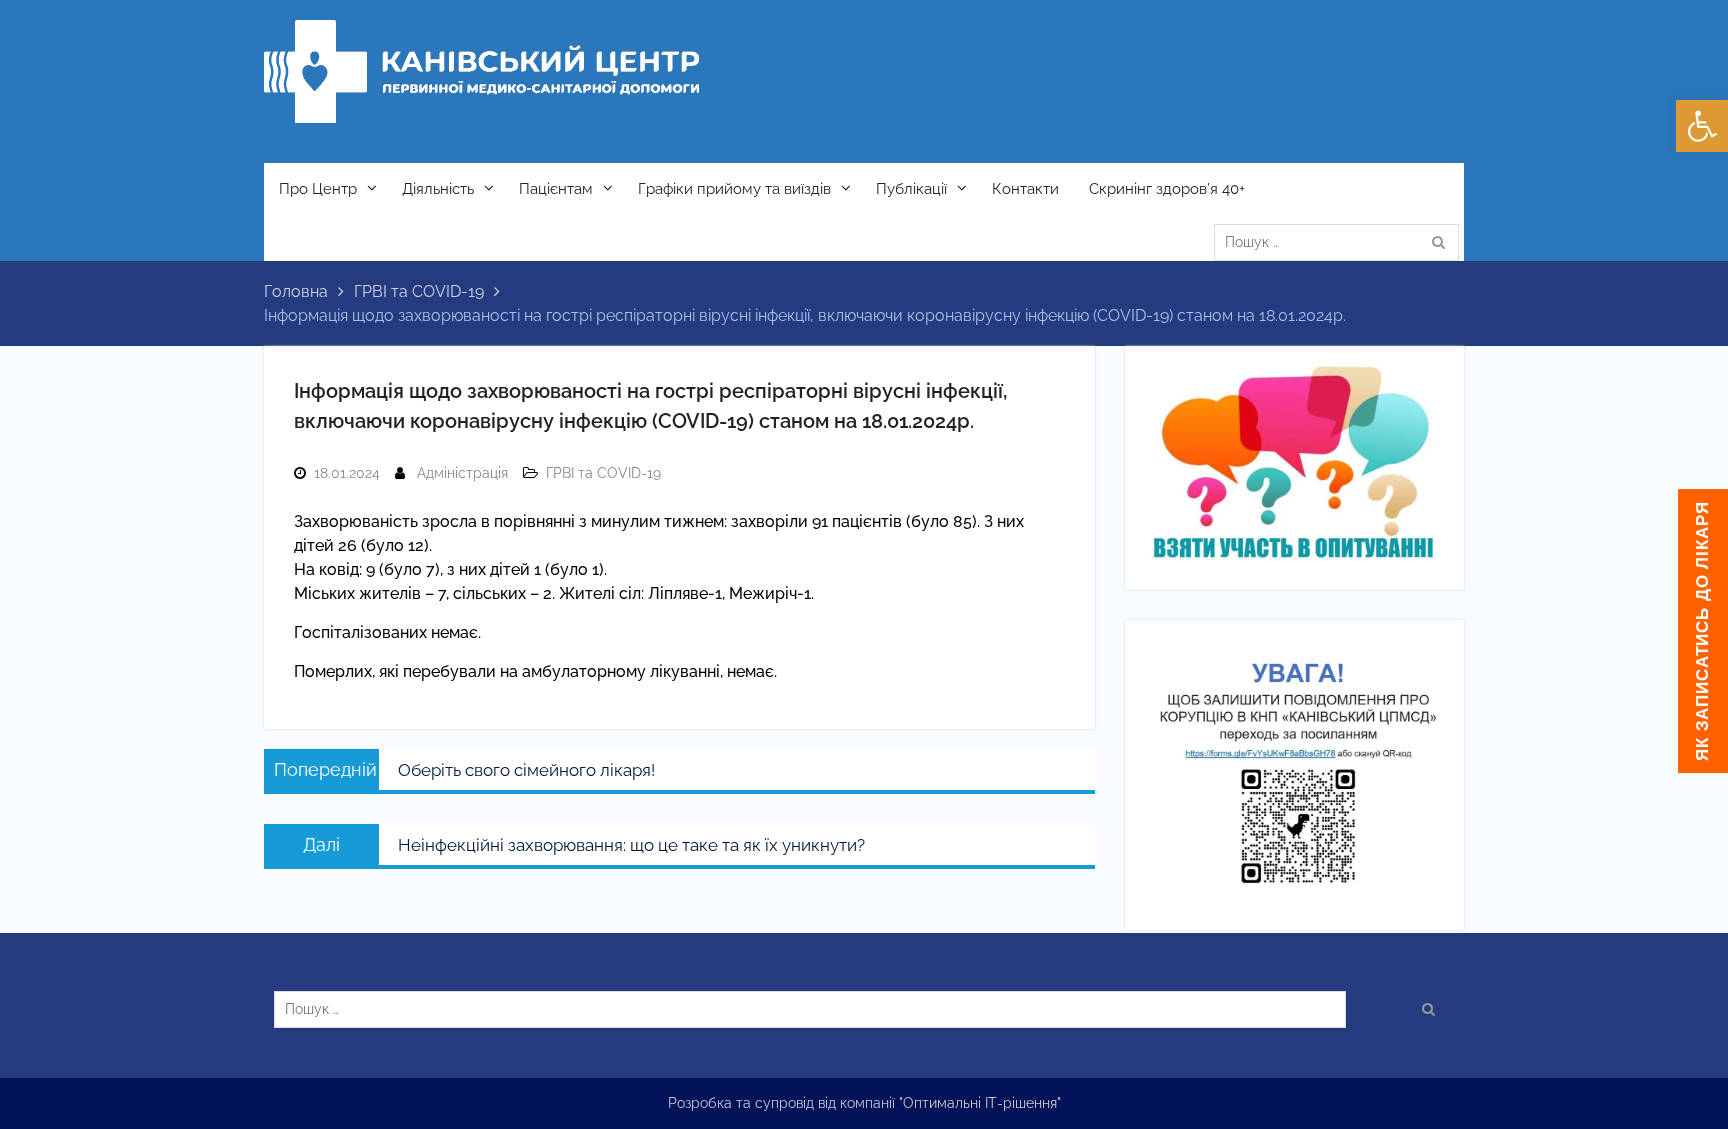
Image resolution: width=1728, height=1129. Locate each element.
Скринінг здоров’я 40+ (1167, 189)
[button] (1702, 126)
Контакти (1025, 189)
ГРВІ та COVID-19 (603, 473)
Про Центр (318, 189)
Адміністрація (462, 473)
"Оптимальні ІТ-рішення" (980, 1103)
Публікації (911, 189)
